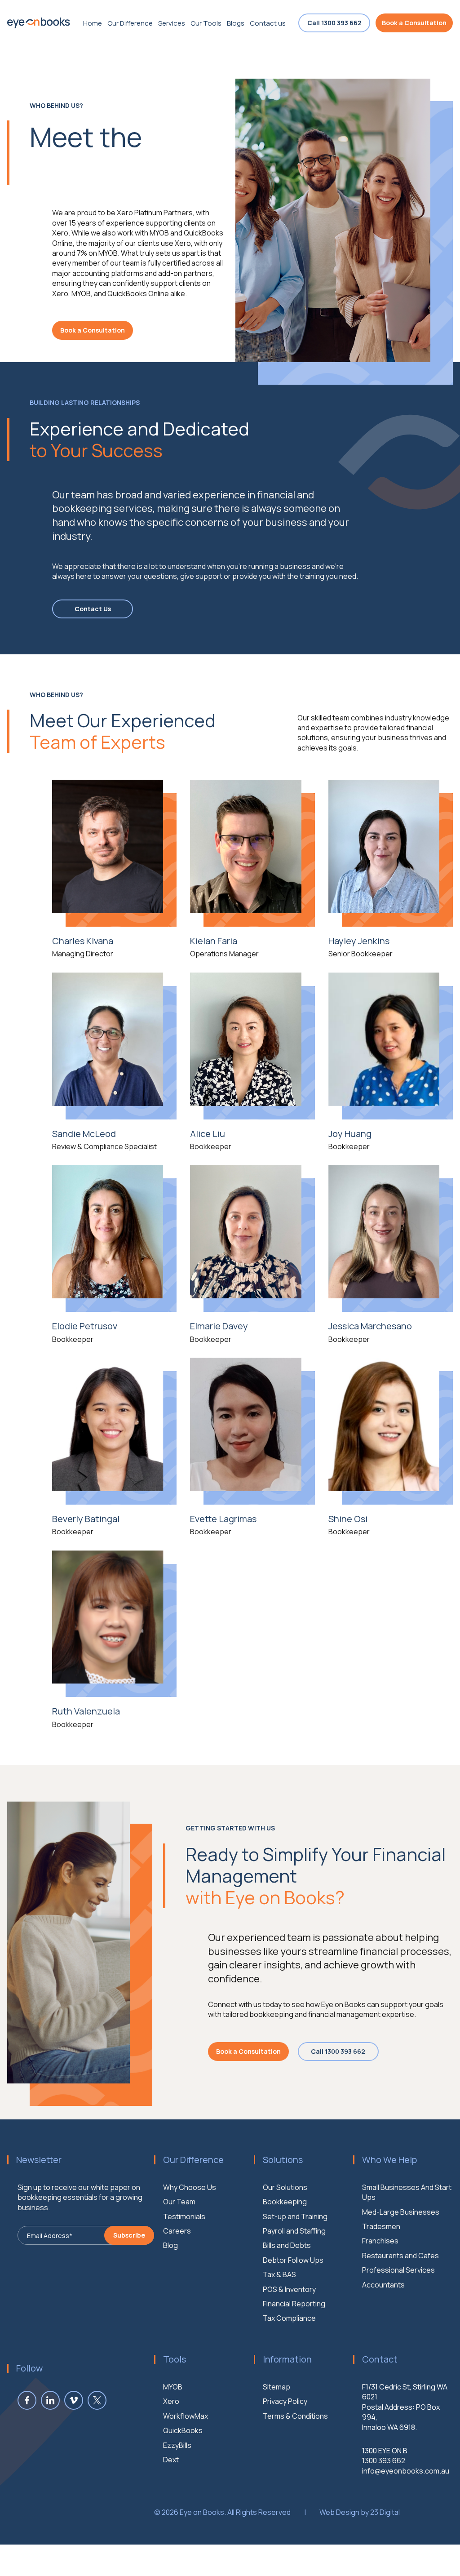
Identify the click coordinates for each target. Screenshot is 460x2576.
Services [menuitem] (172, 23)
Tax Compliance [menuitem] (289, 2318)
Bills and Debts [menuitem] (287, 2245)
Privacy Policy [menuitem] (285, 2401)
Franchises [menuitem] (380, 2241)
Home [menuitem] (93, 23)
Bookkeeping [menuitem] (285, 2202)
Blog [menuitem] (170, 2245)
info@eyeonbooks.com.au (406, 2471)
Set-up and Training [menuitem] (295, 2216)
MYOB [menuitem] (173, 2387)
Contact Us (93, 609)
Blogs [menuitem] (236, 23)
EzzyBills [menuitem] (177, 2445)
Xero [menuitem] (171, 2401)
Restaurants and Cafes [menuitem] (400, 2256)
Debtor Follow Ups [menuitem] (293, 2260)
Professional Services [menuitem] (398, 2270)
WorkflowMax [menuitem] (186, 2416)
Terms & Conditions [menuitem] (295, 2416)
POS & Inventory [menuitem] (289, 2289)
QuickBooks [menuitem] (183, 2430)
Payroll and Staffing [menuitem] (294, 2231)
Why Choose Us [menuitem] (190, 2187)
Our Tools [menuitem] (206, 23)
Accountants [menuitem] (383, 2285)
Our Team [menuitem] (179, 2202)
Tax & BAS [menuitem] (279, 2274)
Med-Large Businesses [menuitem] (401, 2212)
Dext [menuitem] (171, 2460)
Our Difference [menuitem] (130, 23)
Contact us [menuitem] (268, 23)
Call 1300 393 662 (334, 23)
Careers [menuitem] (177, 2231)
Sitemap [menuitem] (276, 2387)
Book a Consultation (414, 23)
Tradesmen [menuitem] (381, 2226)
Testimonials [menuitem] (184, 2216)
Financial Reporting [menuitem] (294, 2304)
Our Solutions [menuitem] (285, 2187)
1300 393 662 (384, 2461)
